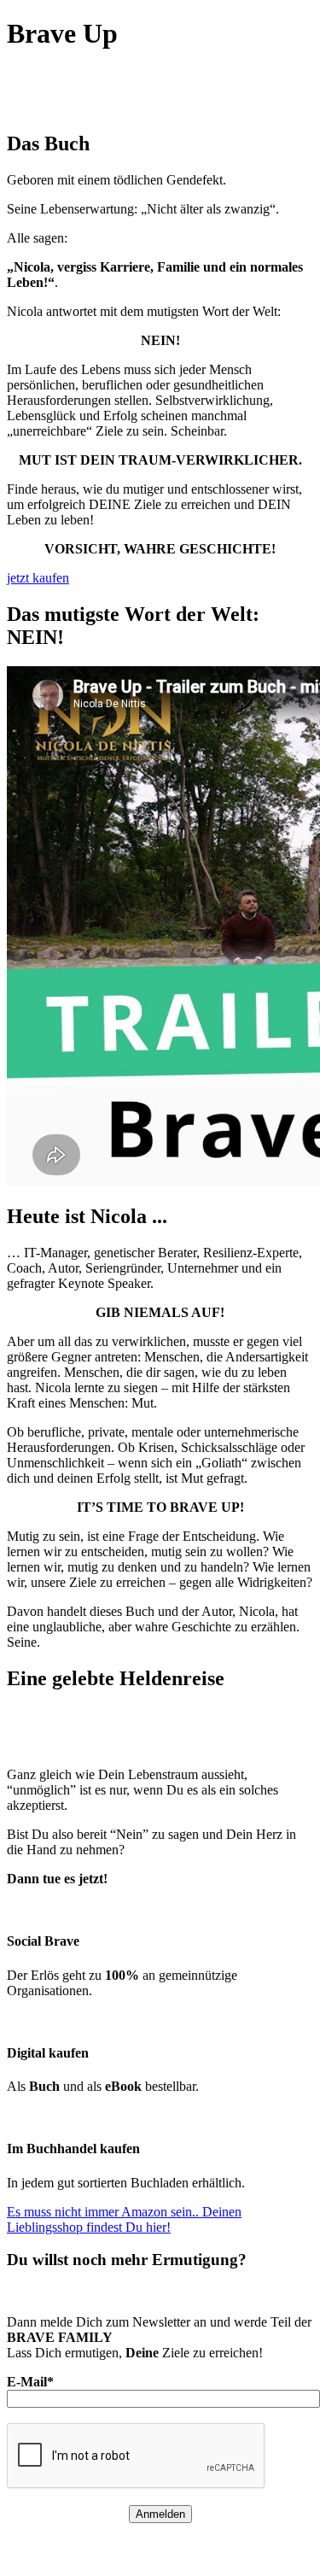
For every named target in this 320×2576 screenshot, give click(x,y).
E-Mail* (30, 2382)
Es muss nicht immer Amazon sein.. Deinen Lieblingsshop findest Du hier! (124, 2219)
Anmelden (160, 2514)
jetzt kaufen (38, 578)
